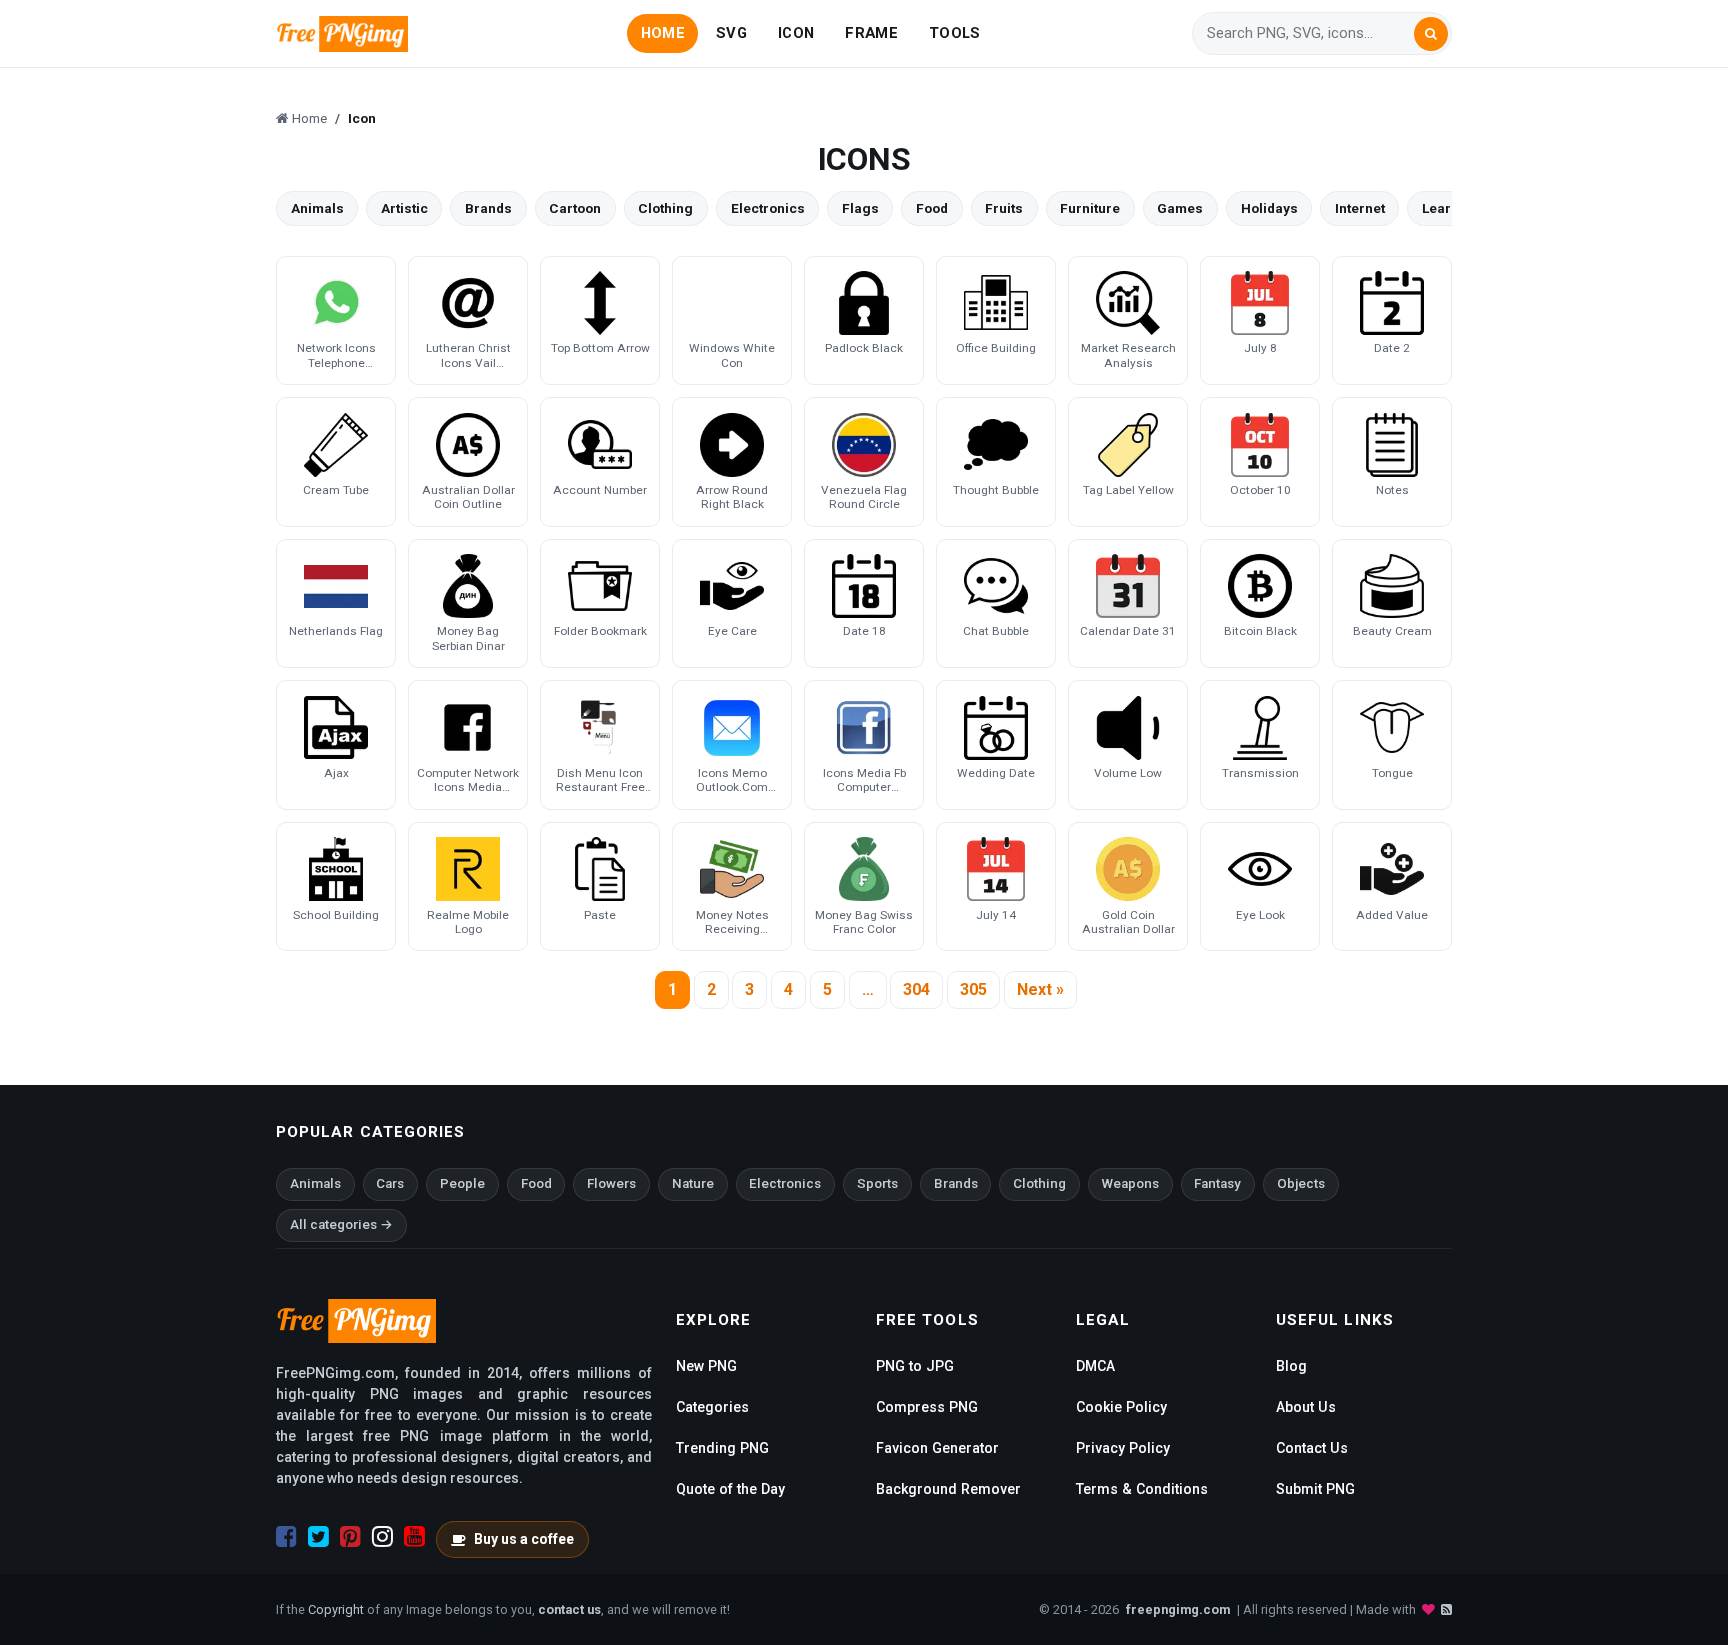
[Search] (1431, 34)
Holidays (1269, 208)
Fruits (1004, 208)
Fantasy (1217, 1183)
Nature (693, 1183)
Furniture (1090, 208)
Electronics (768, 208)
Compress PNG (927, 1407)
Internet (1360, 208)
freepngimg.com (1178, 1609)
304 (916, 989)
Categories (712, 1407)
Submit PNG (1315, 1489)
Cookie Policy (1121, 1407)
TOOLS (954, 33)
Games (1180, 208)
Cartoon (575, 208)
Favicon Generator (937, 1448)
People (462, 1183)
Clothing (665, 208)
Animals (317, 208)
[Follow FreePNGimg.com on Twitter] (318, 1537)
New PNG (706, 1366)
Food (932, 208)
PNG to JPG (915, 1366)
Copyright (336, 1609)
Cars (390, 1183)
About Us (1306, 1407)
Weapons (1130, 1183)
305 (973, 989)
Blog (1291, 1366)
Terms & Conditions (1142, 1489)
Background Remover (948, 1489)
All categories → (341, 1224)
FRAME (871, 33)
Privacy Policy (1123, 1448)
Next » (1040, 989)
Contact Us (1312, 1448)
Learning (1451, 208)
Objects (1301, 1183)
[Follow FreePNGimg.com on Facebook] (286, 1537)
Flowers (611, 1183)
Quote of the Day (730, 1489)
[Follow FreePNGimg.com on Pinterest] (350, 1537)
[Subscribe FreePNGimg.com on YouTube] (414, 1537)
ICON (796, 33)
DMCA (1095, 1366)
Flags (860, 208)
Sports (877, 1183)
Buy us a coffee (524, 1539)
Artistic (404, 208)
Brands (488, 208)
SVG (731, 33)
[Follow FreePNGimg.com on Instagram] (382, 1537)
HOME (663, 33)
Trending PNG (722, 1448)
